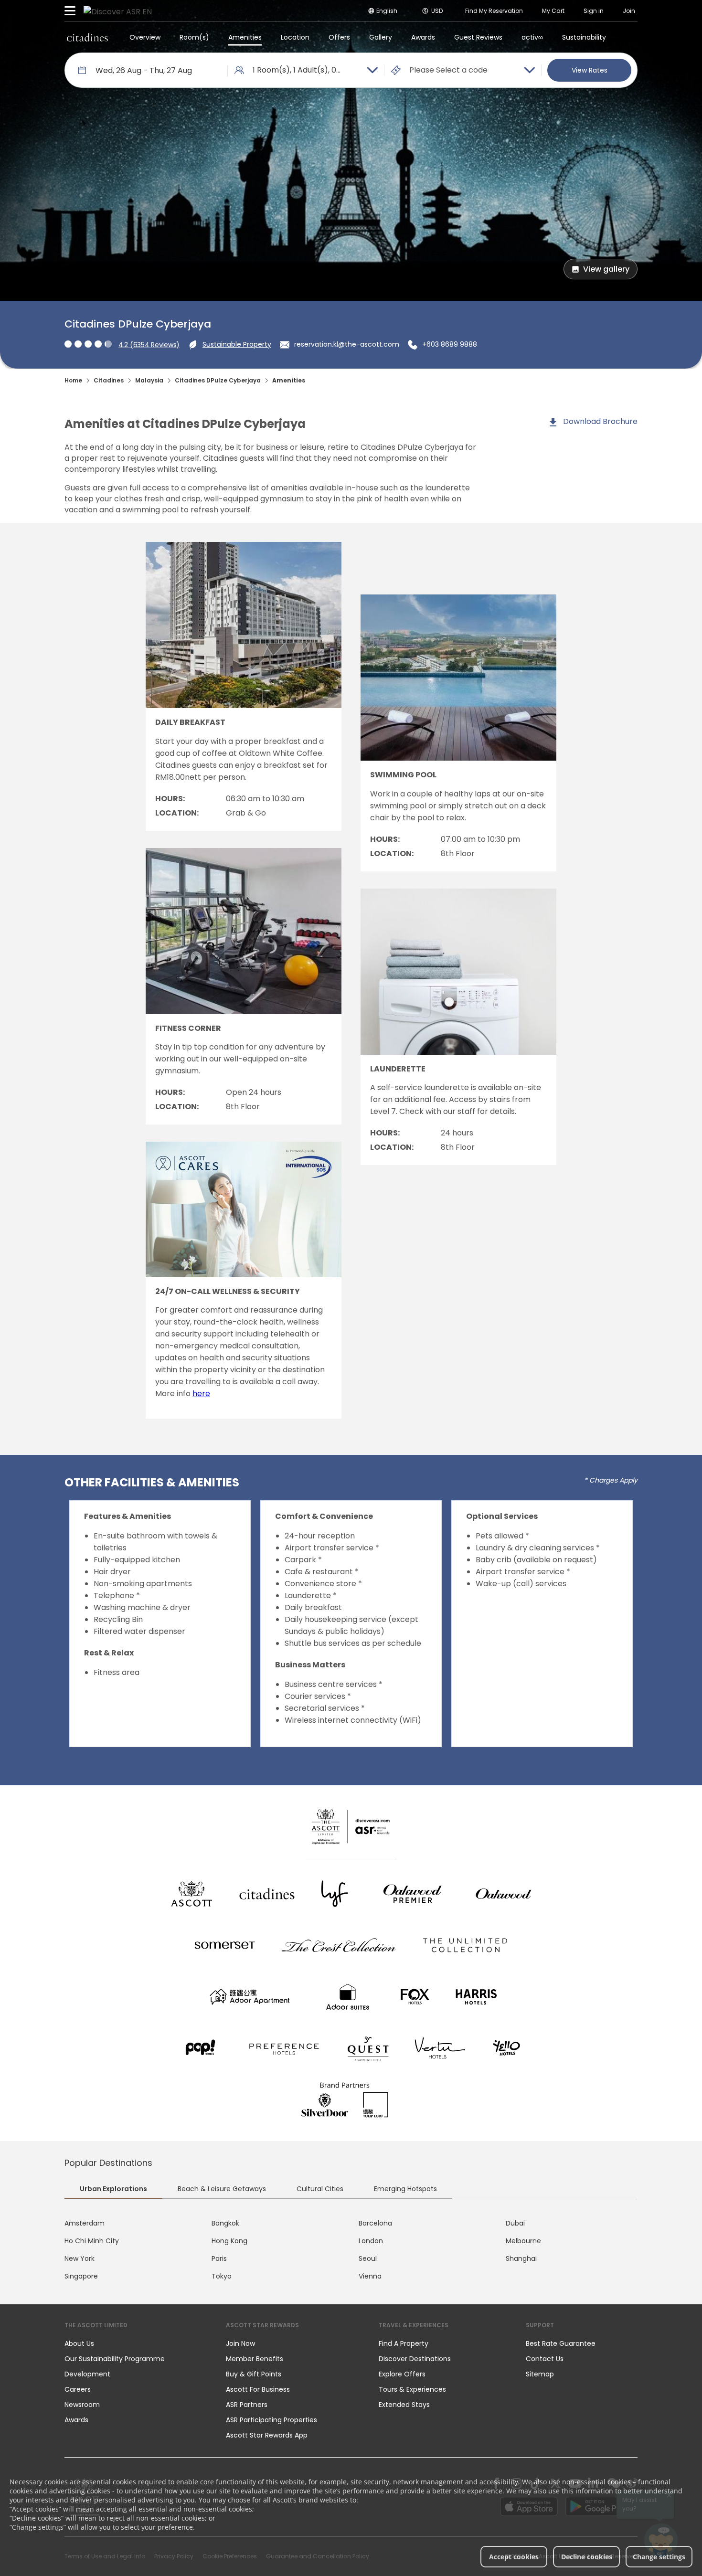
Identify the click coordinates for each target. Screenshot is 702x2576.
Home (73, 380)
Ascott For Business (258, 2389)
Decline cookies (587, 2557)
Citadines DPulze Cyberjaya (218, 380)
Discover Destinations (415, 2359)
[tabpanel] (351, 2250)
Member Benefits (255, 2359)
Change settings (659, 2557)
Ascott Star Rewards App (267, 2435)
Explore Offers (402, 2374)
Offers (339, 37)
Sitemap (540, 2374)
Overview (145, 37)
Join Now (240, 2343)
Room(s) (194, 37)
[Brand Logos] (191, 1894)
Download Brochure (599, 421)
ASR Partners (247, 2405)
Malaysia (149, 380)
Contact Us (545, 2359)
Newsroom (82, 2405)
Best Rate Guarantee (561, 2343)
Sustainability (584, 37)
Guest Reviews (478, 37)
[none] (136, 2343)
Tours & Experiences (413, 2389)
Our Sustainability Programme (115, 2359)
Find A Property (404, 2343)
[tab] (113, 2190)
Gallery (381, 37)
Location (295, 37)
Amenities (245, 37)
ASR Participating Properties (271, 2420)
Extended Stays (404, 2405)
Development (87, 2374)
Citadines (109, 380)
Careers (78, 2389)
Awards (423, 37)
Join (629, 11)
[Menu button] (70, 11)
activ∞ (532, 37)
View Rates (590, 70)
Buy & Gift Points (254, 2374)
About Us (79, 2343)
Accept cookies (514, 2557)
